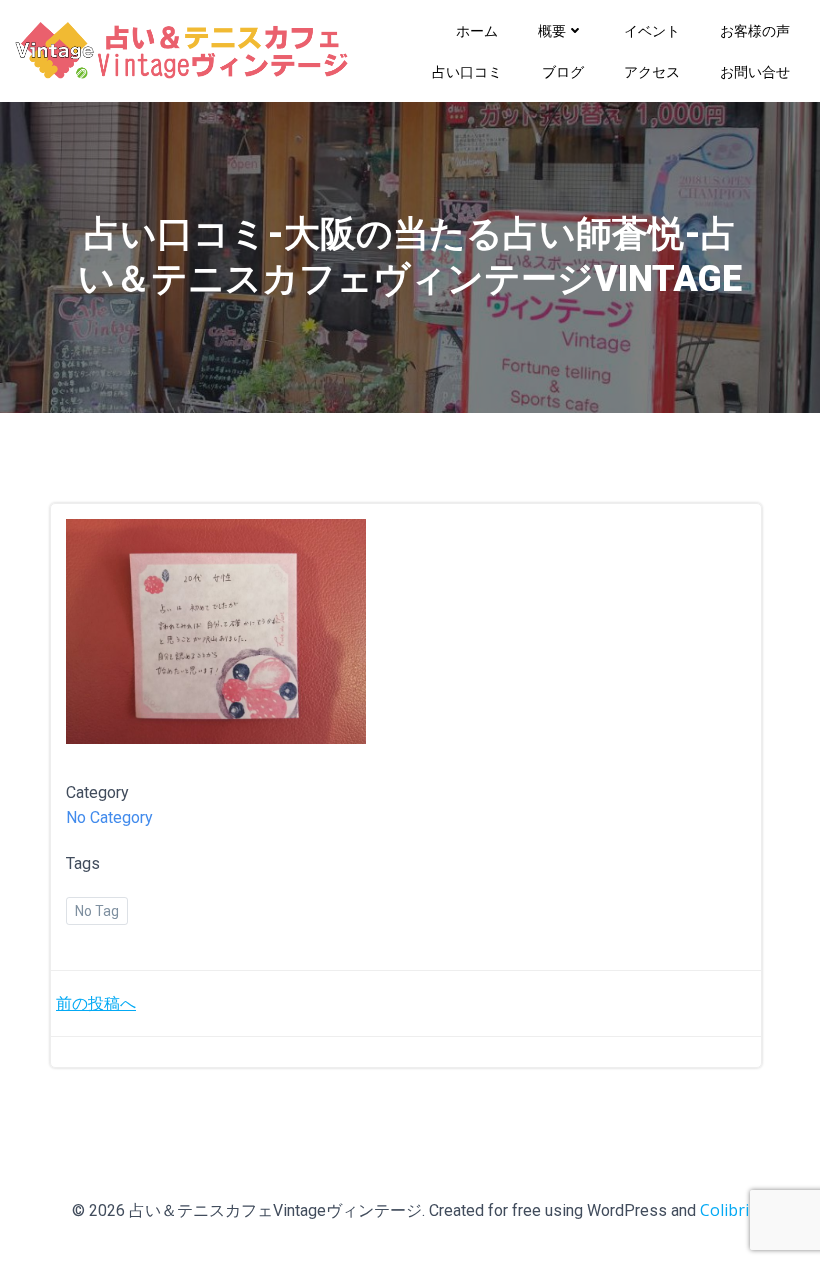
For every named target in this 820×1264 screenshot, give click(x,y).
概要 (552, 30)
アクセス (652, 71)
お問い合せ (755, 71)
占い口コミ (467, 71)
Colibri (724, 1210)
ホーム (477, 30)
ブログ (563, 71)
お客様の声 (755, 30)
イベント (652, 30)
